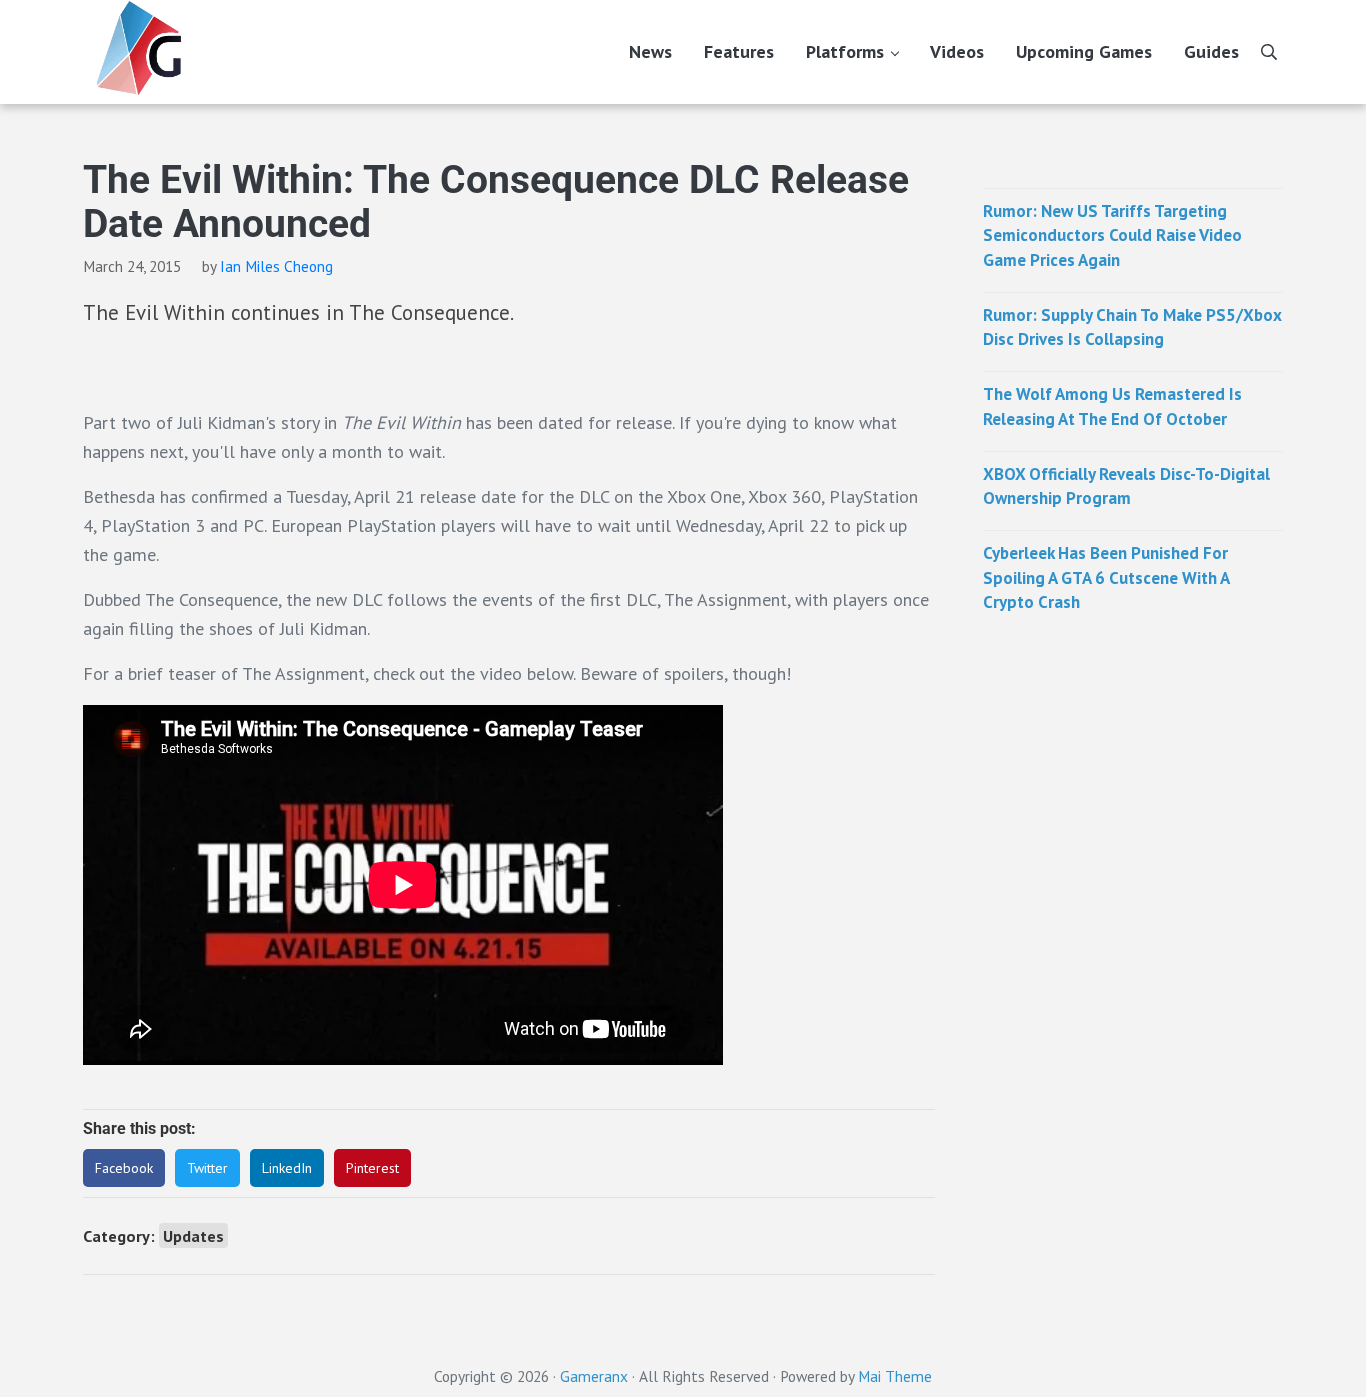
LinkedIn (287, 1168)
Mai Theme (895, 1376)
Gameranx (594, 1376)
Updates (193, 1235)
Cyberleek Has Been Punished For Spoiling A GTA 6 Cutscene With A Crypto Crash (1106, 577)
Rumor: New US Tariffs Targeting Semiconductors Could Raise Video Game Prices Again (1112, 235)
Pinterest (372, 1168)
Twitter (207, 1168)
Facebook (124, 1168)
